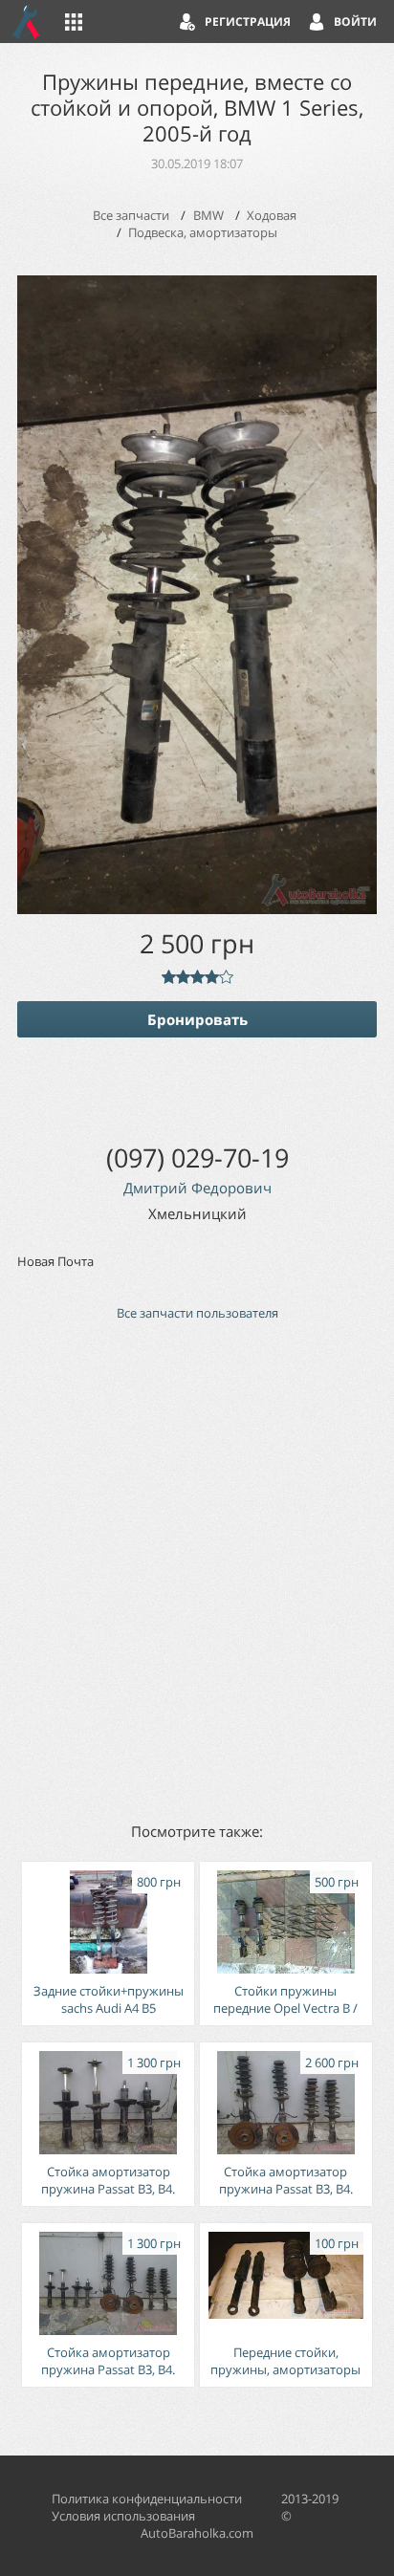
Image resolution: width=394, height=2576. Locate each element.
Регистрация (248, 22)
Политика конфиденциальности (147, 2499)
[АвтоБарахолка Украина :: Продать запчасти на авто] (27, 22)
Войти (355, 22)
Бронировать (197, 1019)
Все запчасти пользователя (197, 1313)
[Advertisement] (197, 1570)
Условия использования (123, 2516)
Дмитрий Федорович (197, 1188)
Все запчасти (131, 215)
